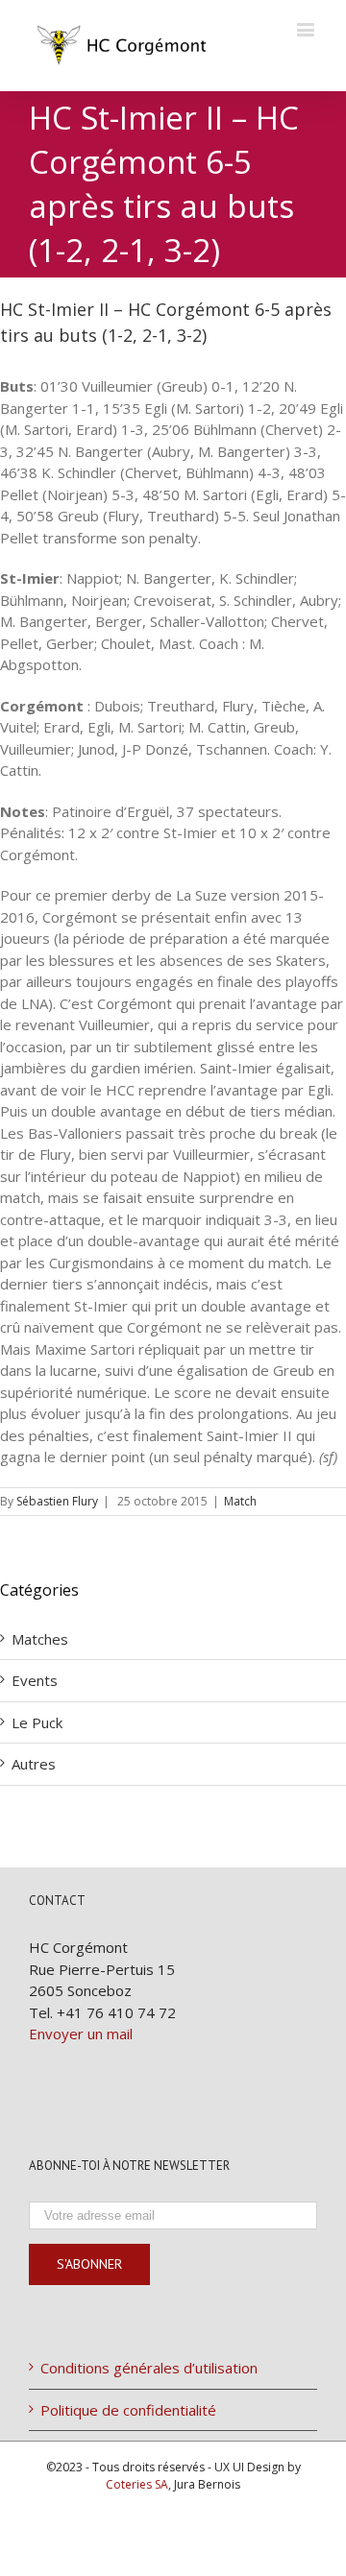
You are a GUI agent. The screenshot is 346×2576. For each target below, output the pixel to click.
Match (240, 1501)
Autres (34, 1764)
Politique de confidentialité (128, 2410)
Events (35, 1680)
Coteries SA (137, 2484)
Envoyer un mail (81, 2034)
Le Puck (37, 1722)
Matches (40, 1639)
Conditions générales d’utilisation (149, 2368)
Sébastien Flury (57, 1501)
